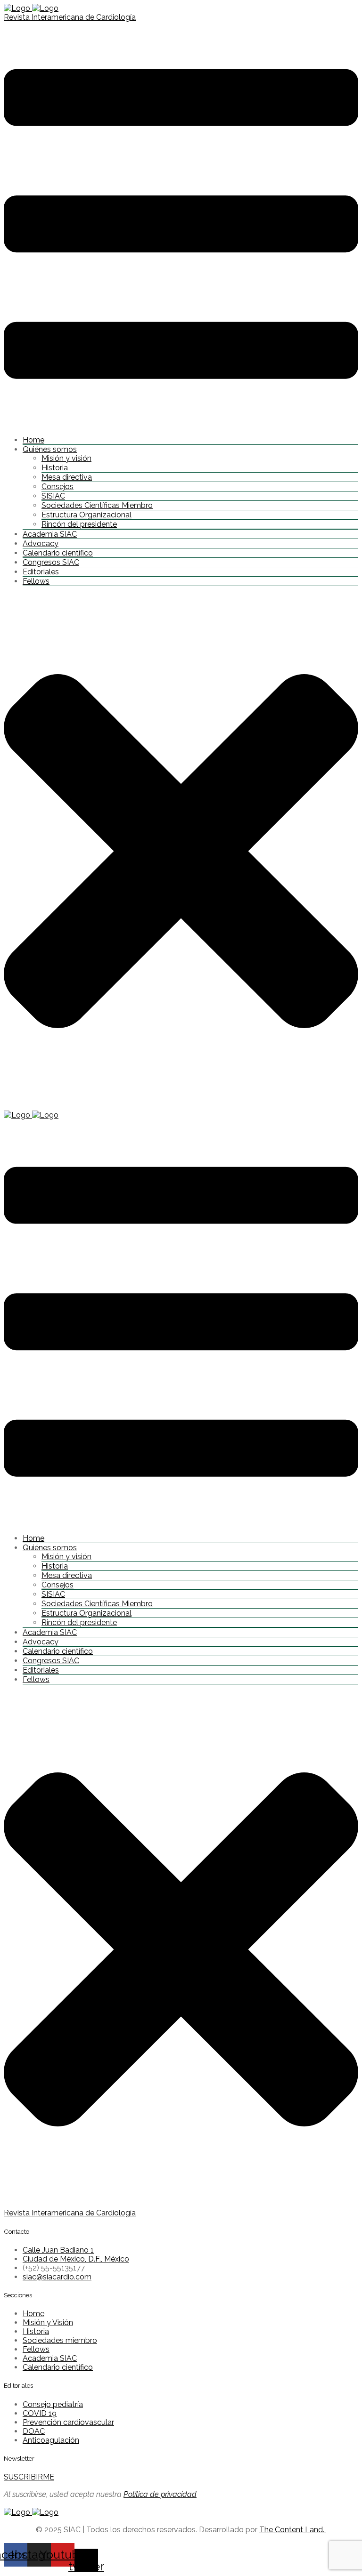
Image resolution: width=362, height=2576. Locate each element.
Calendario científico (58, 553)
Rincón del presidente (79, 524)
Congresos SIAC (51, 562)
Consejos (58, 487)
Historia (55, 468)
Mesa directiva (67, 477)
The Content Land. (293, 2530)
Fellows (36, 581)
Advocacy (41, 543)
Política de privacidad (160, 2494)
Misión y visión (66, 458)
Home (33, 440)
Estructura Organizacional (86, 515)
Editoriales (41, 572)
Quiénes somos (50, 449)
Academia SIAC (50, 534)
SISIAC (53, 496)
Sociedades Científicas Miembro (97, 505)
